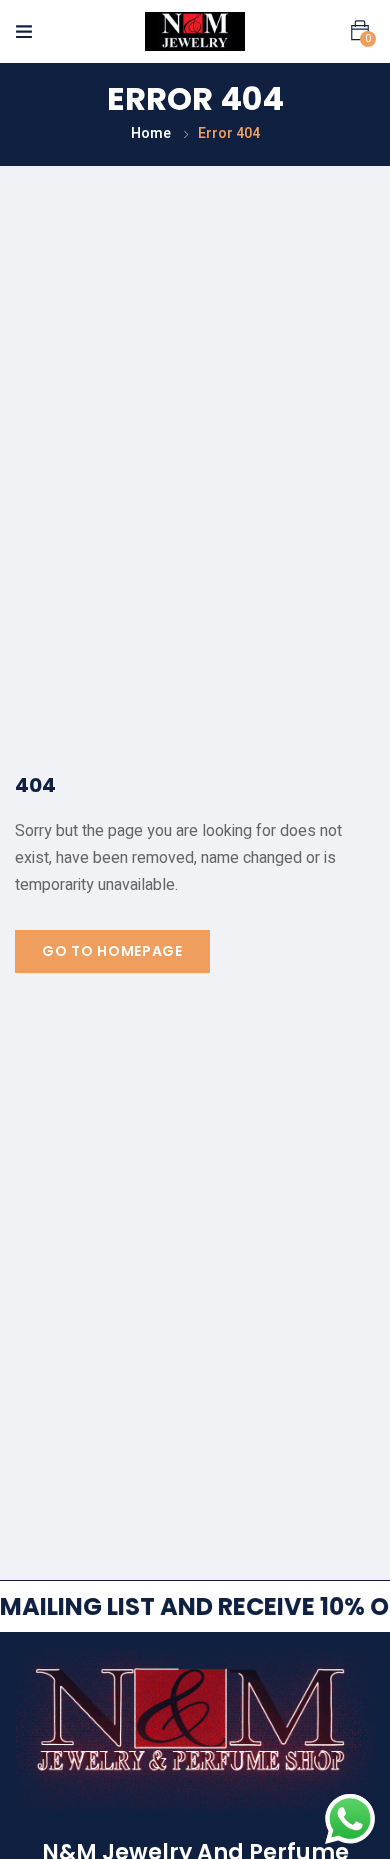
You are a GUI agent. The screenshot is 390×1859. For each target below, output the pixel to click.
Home (151, 133)
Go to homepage (112, 951)
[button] (360, 31)
